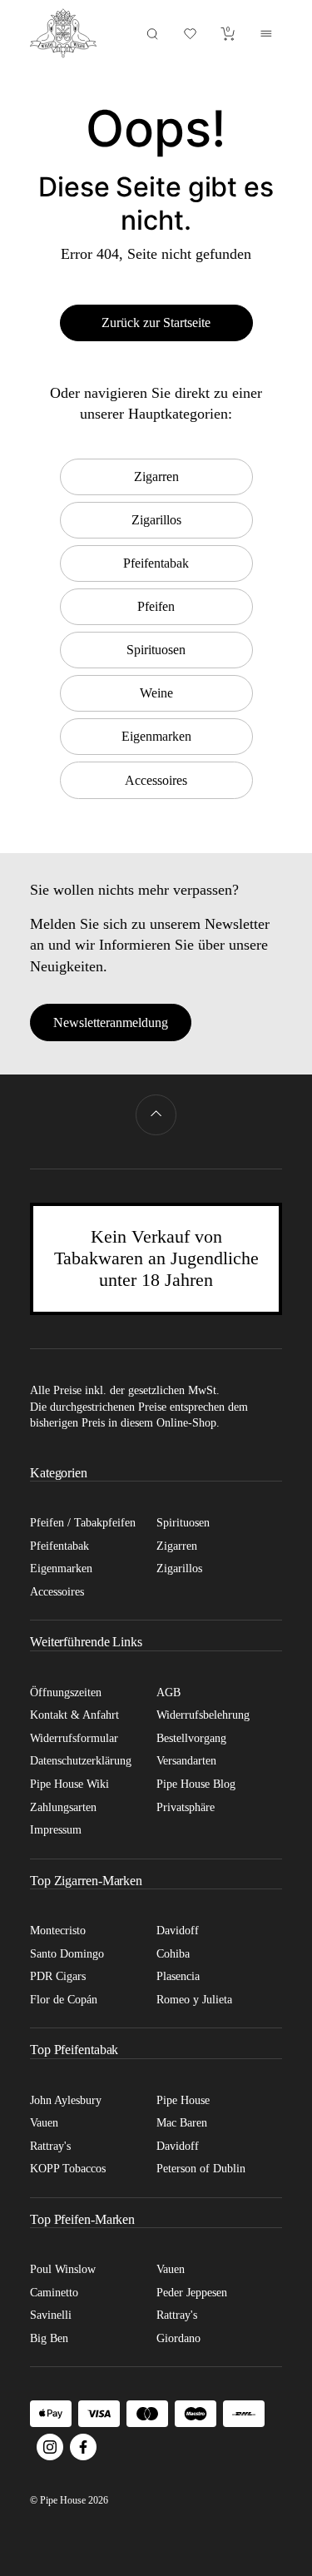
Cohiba (173, 1954)
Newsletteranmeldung (111, 1022)
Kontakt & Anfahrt (74, 1715)
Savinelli (51, 2315)
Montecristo (58, 1931)
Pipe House (183, 2100)
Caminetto (54, 2293)
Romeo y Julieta (194, 2000)
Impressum (56, 1830)
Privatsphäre (186, 1807)
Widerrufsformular (74, 1738)
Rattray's (50, 2146)
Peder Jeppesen (192, 2293)
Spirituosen (183, 1523)
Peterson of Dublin (201, 2169)
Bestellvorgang (191, 1738)
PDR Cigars (58, 1976)
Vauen (44, 2123)
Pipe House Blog (196, 1784)
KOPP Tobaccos (68, 2169)
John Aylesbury (66, 2100)
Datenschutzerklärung (81, 1761)
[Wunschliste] (191, 34)
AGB (168, 1693)
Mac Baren (182, 2123)
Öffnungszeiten (66, 1693)
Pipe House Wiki (69, 1784)
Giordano (178, 2338)
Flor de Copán (64, 2000)
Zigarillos (179, 1568)
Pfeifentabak (59, 1546)
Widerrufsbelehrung (203, 1715)
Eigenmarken (61, 1568)
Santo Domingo (67, 1954)
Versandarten (186, 1761)
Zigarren (177, 1546)
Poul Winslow (63, 2269)
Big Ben (49, 2338)
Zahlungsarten (63, 1807)
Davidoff (178, 1931)
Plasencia (178, 1976)
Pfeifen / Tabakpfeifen (83, 1523)
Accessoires (57, 1592)
